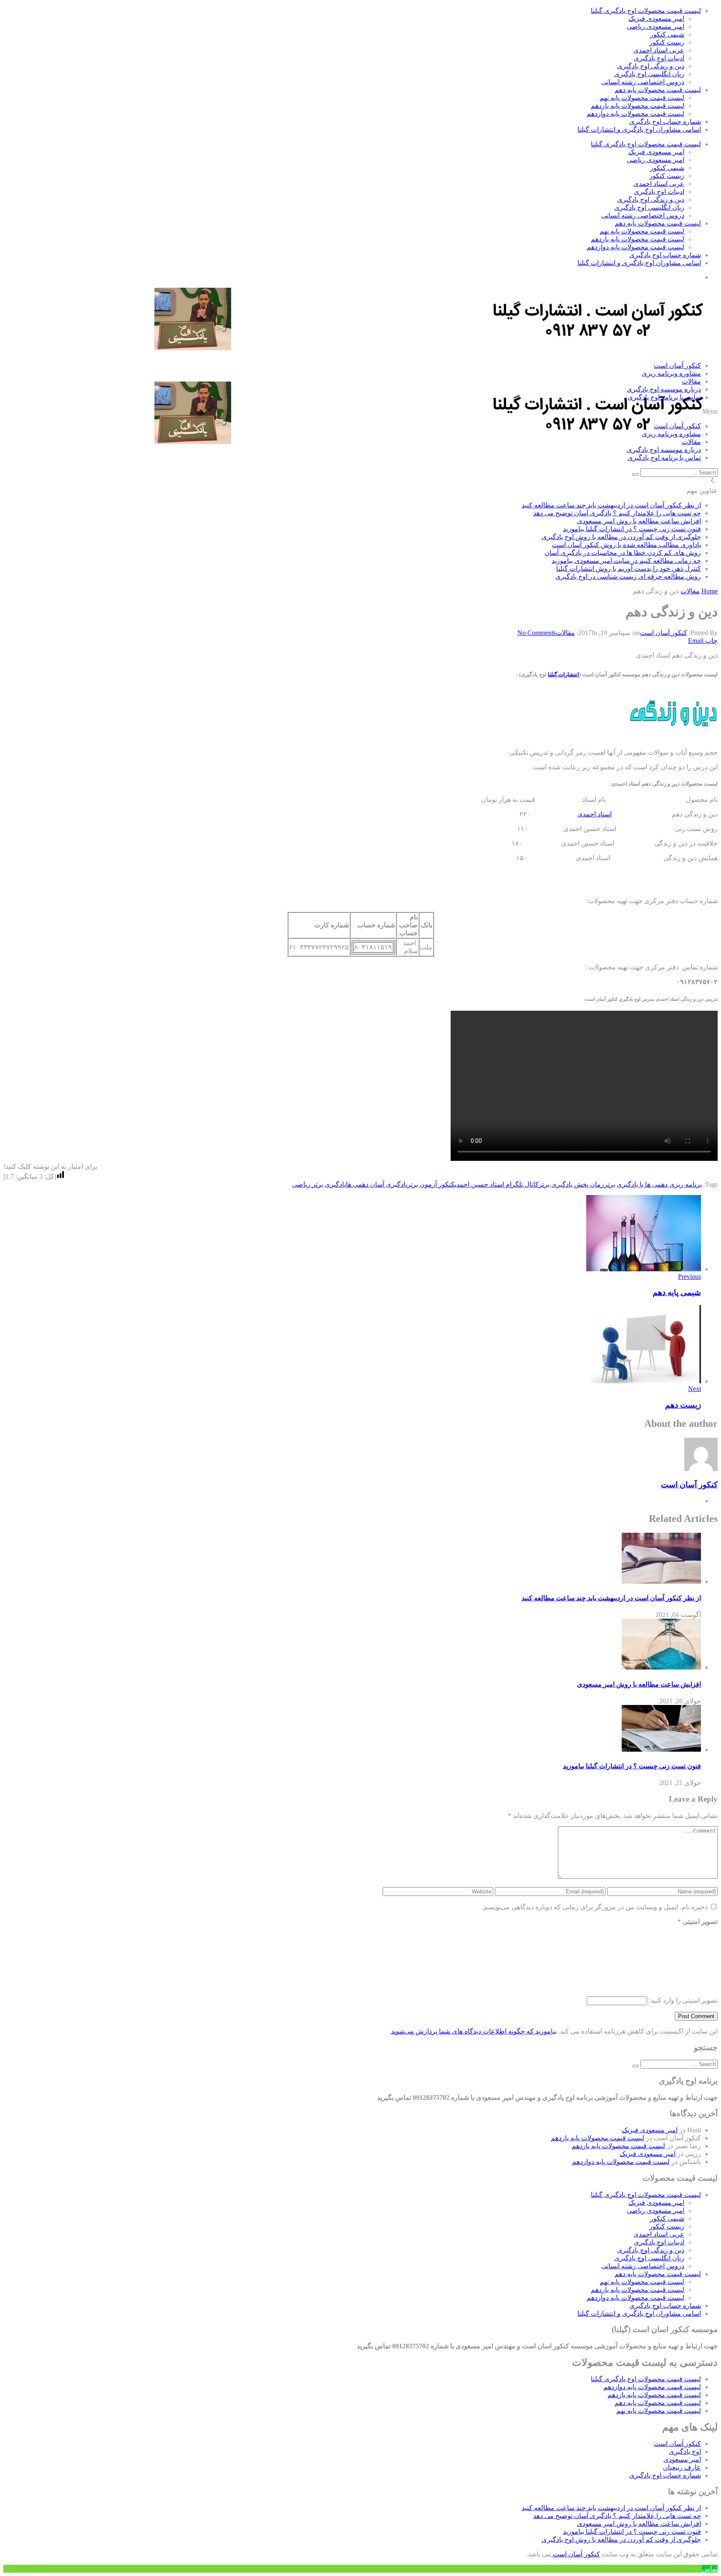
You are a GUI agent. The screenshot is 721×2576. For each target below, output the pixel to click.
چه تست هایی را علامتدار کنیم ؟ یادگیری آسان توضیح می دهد (617, 513)
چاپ (711, 641)
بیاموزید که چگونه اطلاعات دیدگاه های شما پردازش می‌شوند (474, 2031)
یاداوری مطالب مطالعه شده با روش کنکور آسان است (626, 545)
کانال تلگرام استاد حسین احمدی (497, 1184)
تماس (710, 2569)
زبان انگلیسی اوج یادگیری (649, 74)
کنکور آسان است (677, 365)
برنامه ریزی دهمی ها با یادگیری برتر (653, 1184)
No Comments (537, 633)
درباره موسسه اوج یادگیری (664, 389)
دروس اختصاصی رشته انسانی (643, 82)
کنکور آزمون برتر (431, 1184)
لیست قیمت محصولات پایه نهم (642, 98)
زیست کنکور (667, 42)
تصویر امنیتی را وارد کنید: (683, 2000)
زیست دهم (683, 1405)
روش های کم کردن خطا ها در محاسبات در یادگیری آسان (623, 553)
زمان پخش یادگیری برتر (571, 1184)
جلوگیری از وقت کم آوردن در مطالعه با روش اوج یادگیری (621, 537)
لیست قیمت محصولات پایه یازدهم (638, 106)
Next (695, 1389)
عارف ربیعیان (682, 2467)
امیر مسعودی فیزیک (656, 19)
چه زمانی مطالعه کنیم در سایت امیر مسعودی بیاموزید (626, 561)
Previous (689, 1277)
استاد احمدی (595, 814)
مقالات (691, 381)
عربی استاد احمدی (659, 50)
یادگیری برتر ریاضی (319, 1184)
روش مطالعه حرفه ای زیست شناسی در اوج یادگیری (628, 576)
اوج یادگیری (685, 2452)
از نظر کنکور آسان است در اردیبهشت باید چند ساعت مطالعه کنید (611, 505)
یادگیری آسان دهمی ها (377, 1184)
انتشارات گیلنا (563, 674)
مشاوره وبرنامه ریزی (671, 373)
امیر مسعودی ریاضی (655, 26)
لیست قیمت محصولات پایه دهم (658, 90)
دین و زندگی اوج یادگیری (651, 66)
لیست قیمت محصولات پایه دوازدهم (635, 114)
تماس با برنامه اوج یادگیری (664, 397)
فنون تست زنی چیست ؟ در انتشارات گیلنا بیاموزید (632, 529)
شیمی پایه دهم (677, 1292)
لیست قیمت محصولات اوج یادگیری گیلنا (646, 11)
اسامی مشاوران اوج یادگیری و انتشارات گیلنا (639, 129)
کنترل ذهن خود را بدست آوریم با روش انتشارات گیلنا (629, 569)
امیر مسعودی (682, 2459)
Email (696, 641)
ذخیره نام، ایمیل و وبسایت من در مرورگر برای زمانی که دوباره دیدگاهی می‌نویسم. (595, 1907)
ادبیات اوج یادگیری (659, 58)
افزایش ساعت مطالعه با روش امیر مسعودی (639, 521)
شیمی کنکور (667, 34)
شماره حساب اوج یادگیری (665, 122)
